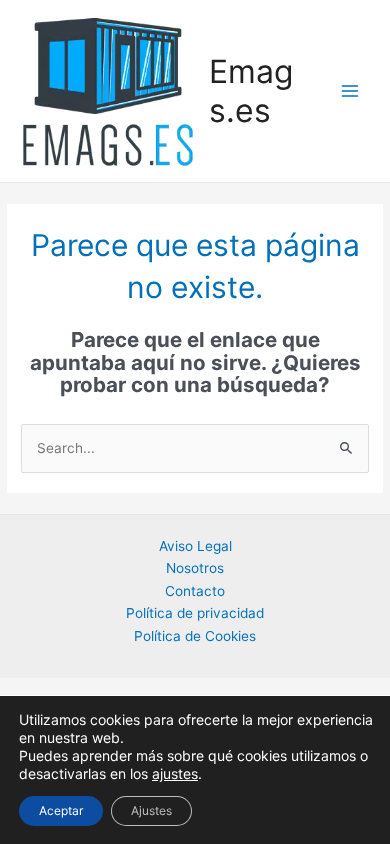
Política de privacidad (195, 613)
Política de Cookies (195, 636)
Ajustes (151, 810)
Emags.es (251, 91)
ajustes (175, 773)
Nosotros (195, 568)
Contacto (195, 591)
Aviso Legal (195, 546)
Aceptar (61, 810)
